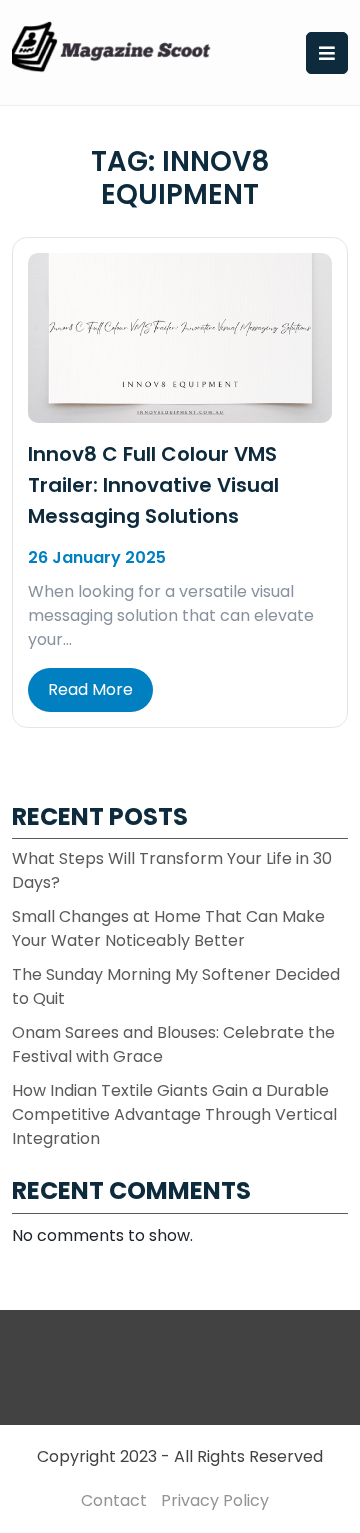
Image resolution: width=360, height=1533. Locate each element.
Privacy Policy (215, 1500)
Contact (114, 1500)
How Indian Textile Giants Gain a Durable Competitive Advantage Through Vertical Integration (174, 1114)
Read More (90, 689)
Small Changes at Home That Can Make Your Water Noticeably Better (168, 928)
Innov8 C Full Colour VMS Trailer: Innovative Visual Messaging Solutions (153, 485)
